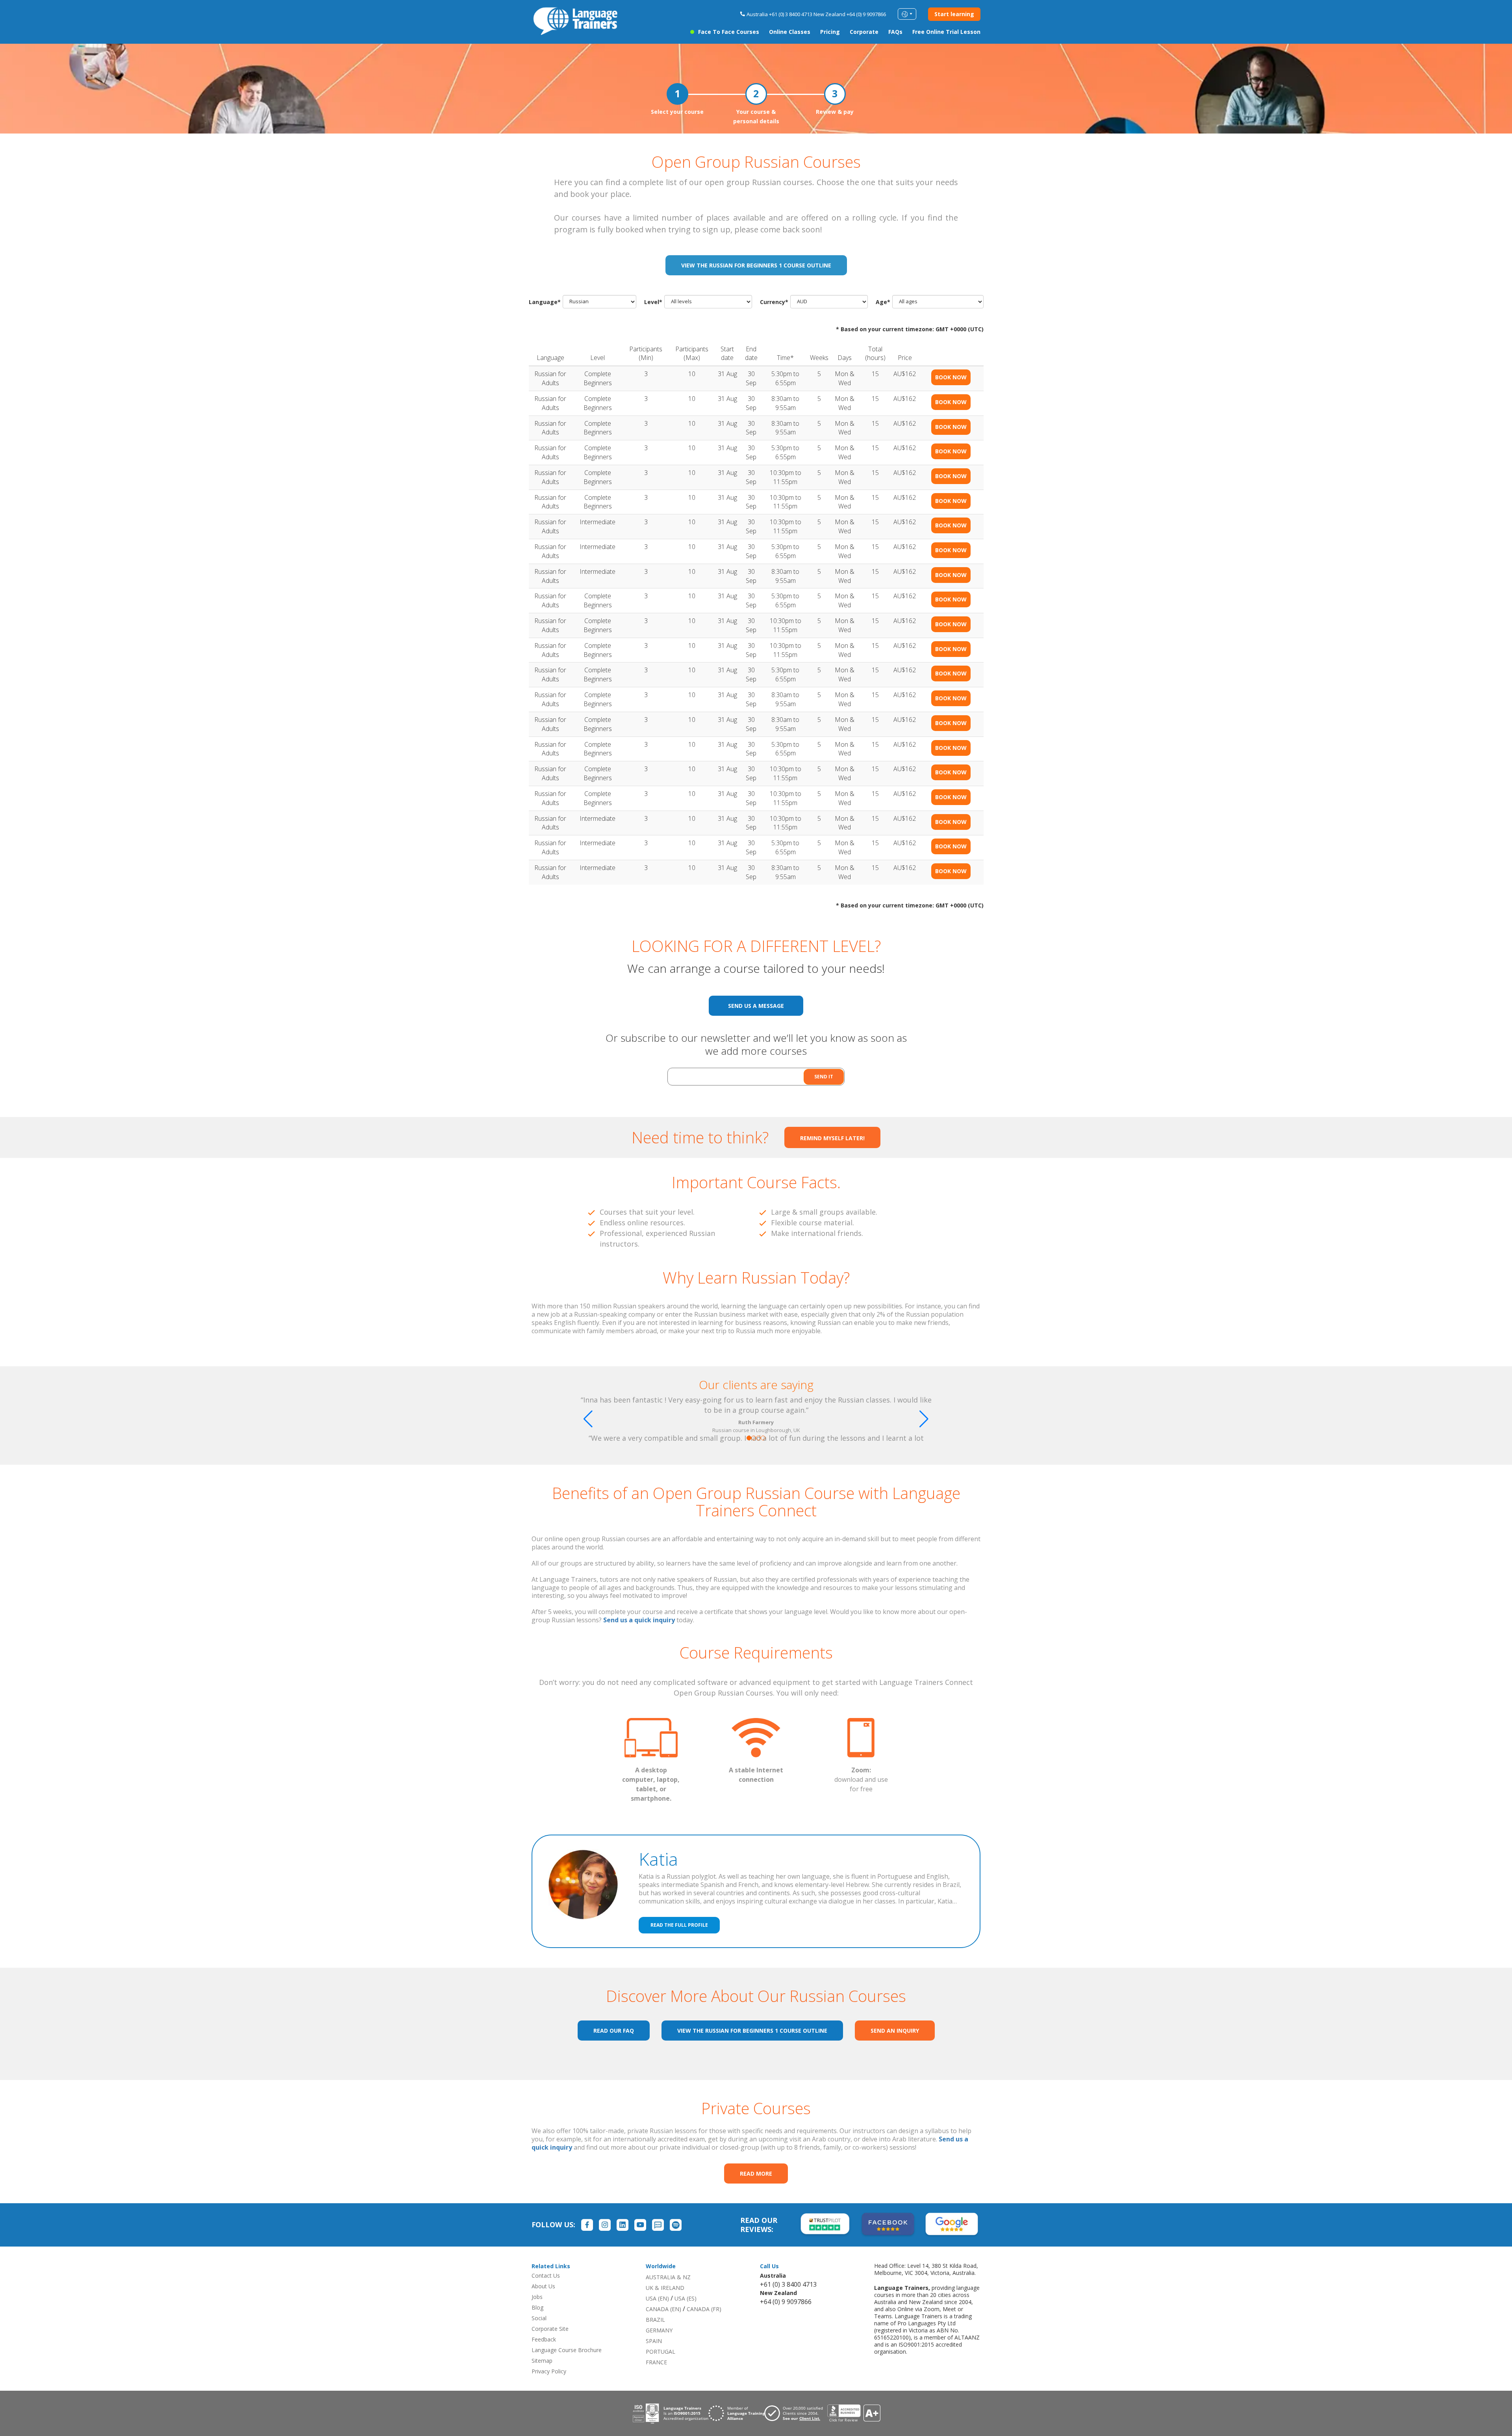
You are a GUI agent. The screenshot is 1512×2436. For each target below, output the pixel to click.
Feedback (544, 2339)
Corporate (864, 32)
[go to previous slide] (588, 1419)
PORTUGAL (661, 2352)
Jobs (537, 2297)
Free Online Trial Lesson (946, 32)
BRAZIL (655, 2320)
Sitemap (542, 2361)
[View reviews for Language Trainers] (854, 2413)
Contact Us (546, 2276)
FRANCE (656, 2362)
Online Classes (790, 32)
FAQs (895, 32)
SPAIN (654, 2341)
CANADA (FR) (704, 2309)
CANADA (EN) (663, 2309)
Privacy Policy (549, 2371)
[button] (749, 1438)
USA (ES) (686, 2298)
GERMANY (659, 2330)
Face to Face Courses (729, 32)
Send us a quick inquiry (639, 1620)
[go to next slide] (924, 1419)
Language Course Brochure (567, 2350)
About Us (543, 2286)
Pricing (830, 32)
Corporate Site (550, 2329)
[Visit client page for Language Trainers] (796, 2413)
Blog (537, 2307)
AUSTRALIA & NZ (668, 2277)
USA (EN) (657, 2298)
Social (539, 2318)
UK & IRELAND (665, 2288)
